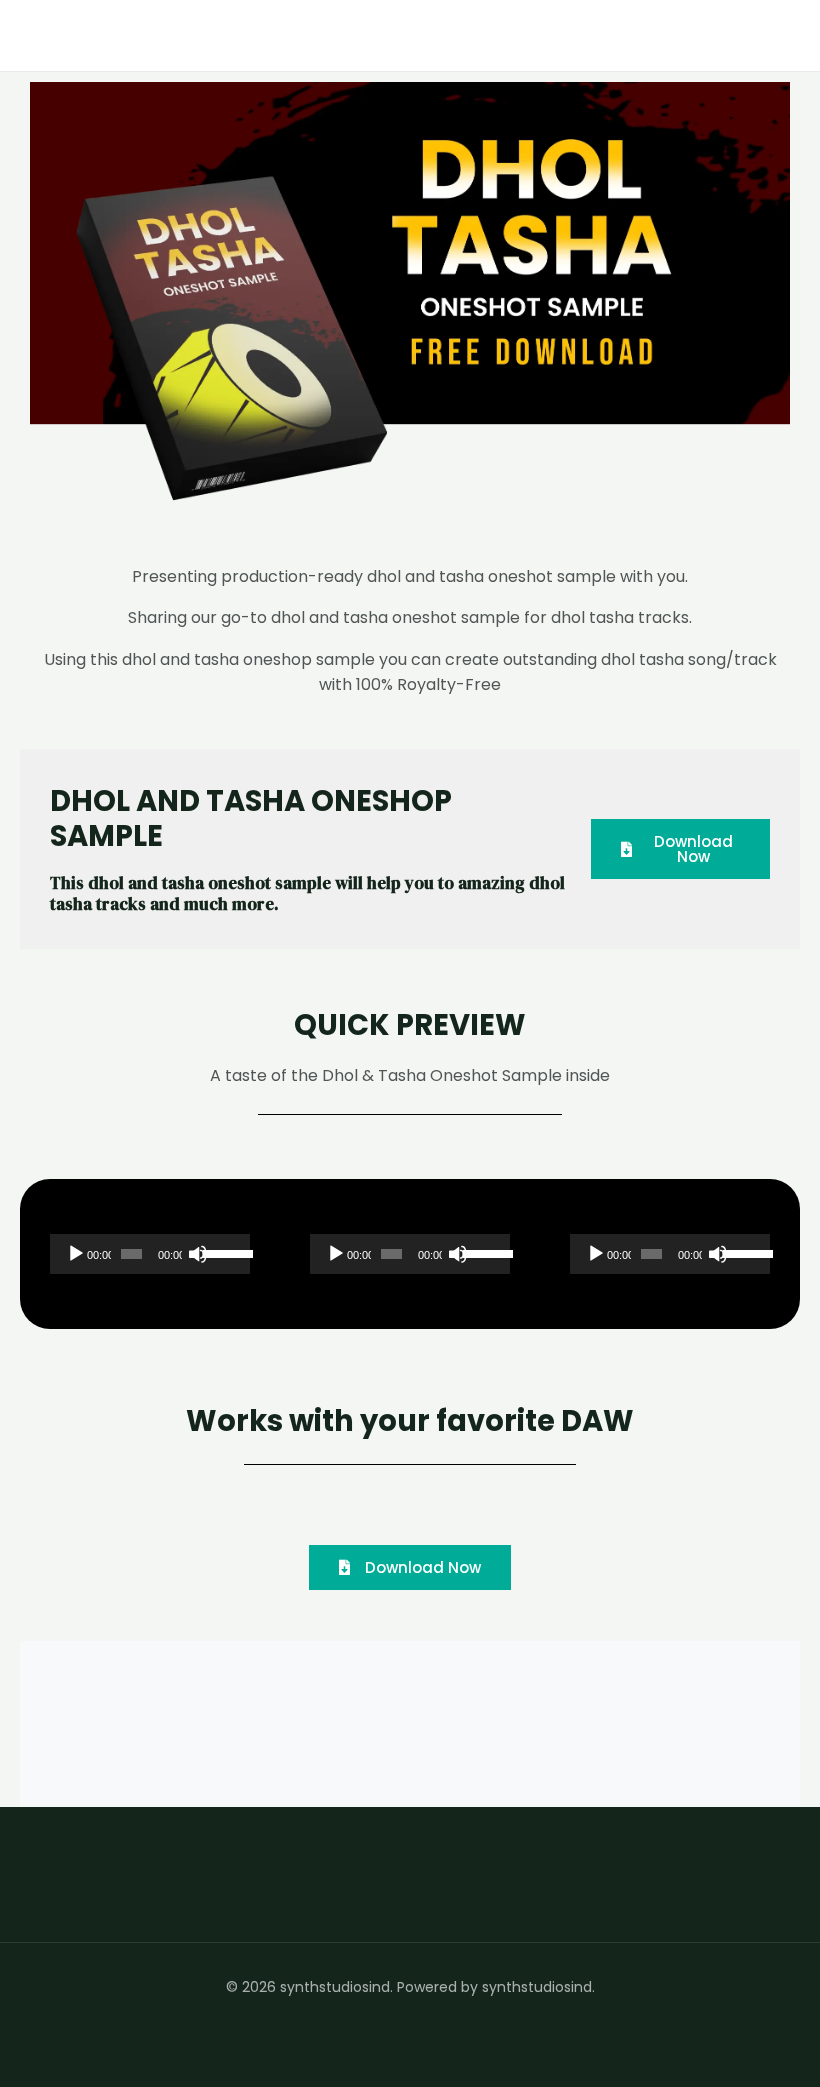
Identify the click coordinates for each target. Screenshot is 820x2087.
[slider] (221, 1252)
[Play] (76, 1254)
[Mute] (198, 1254)
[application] (150, 1254)
